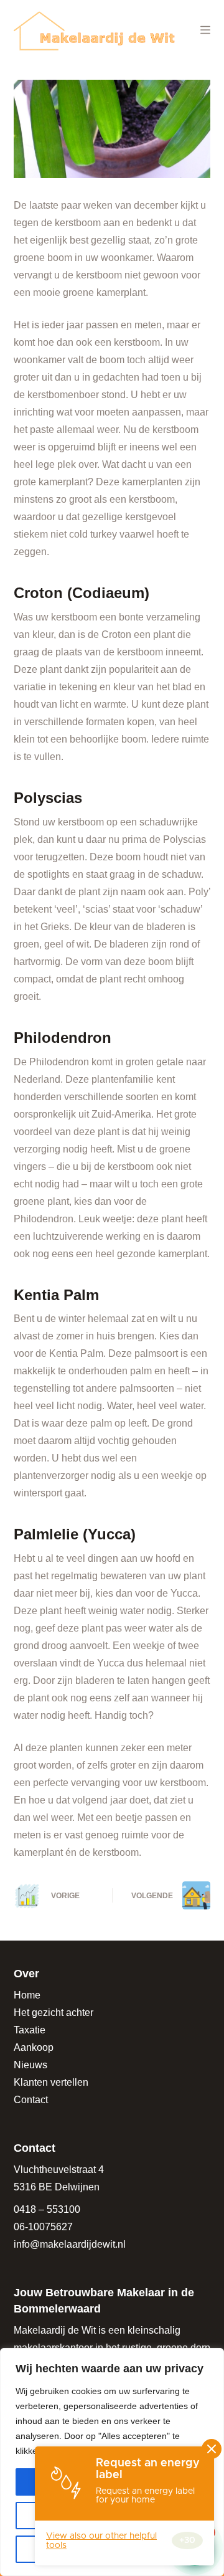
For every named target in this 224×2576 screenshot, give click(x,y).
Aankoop (34, 2047)
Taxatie (30, 2030)
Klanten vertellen (51, 2082)
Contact (31, 2100)
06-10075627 (43, 2227)
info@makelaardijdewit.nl (70, 2244)
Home (27, 1995)
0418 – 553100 (47, 2209)
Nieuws (30, 2065)
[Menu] (205, 30)
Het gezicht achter (54, 2013)
